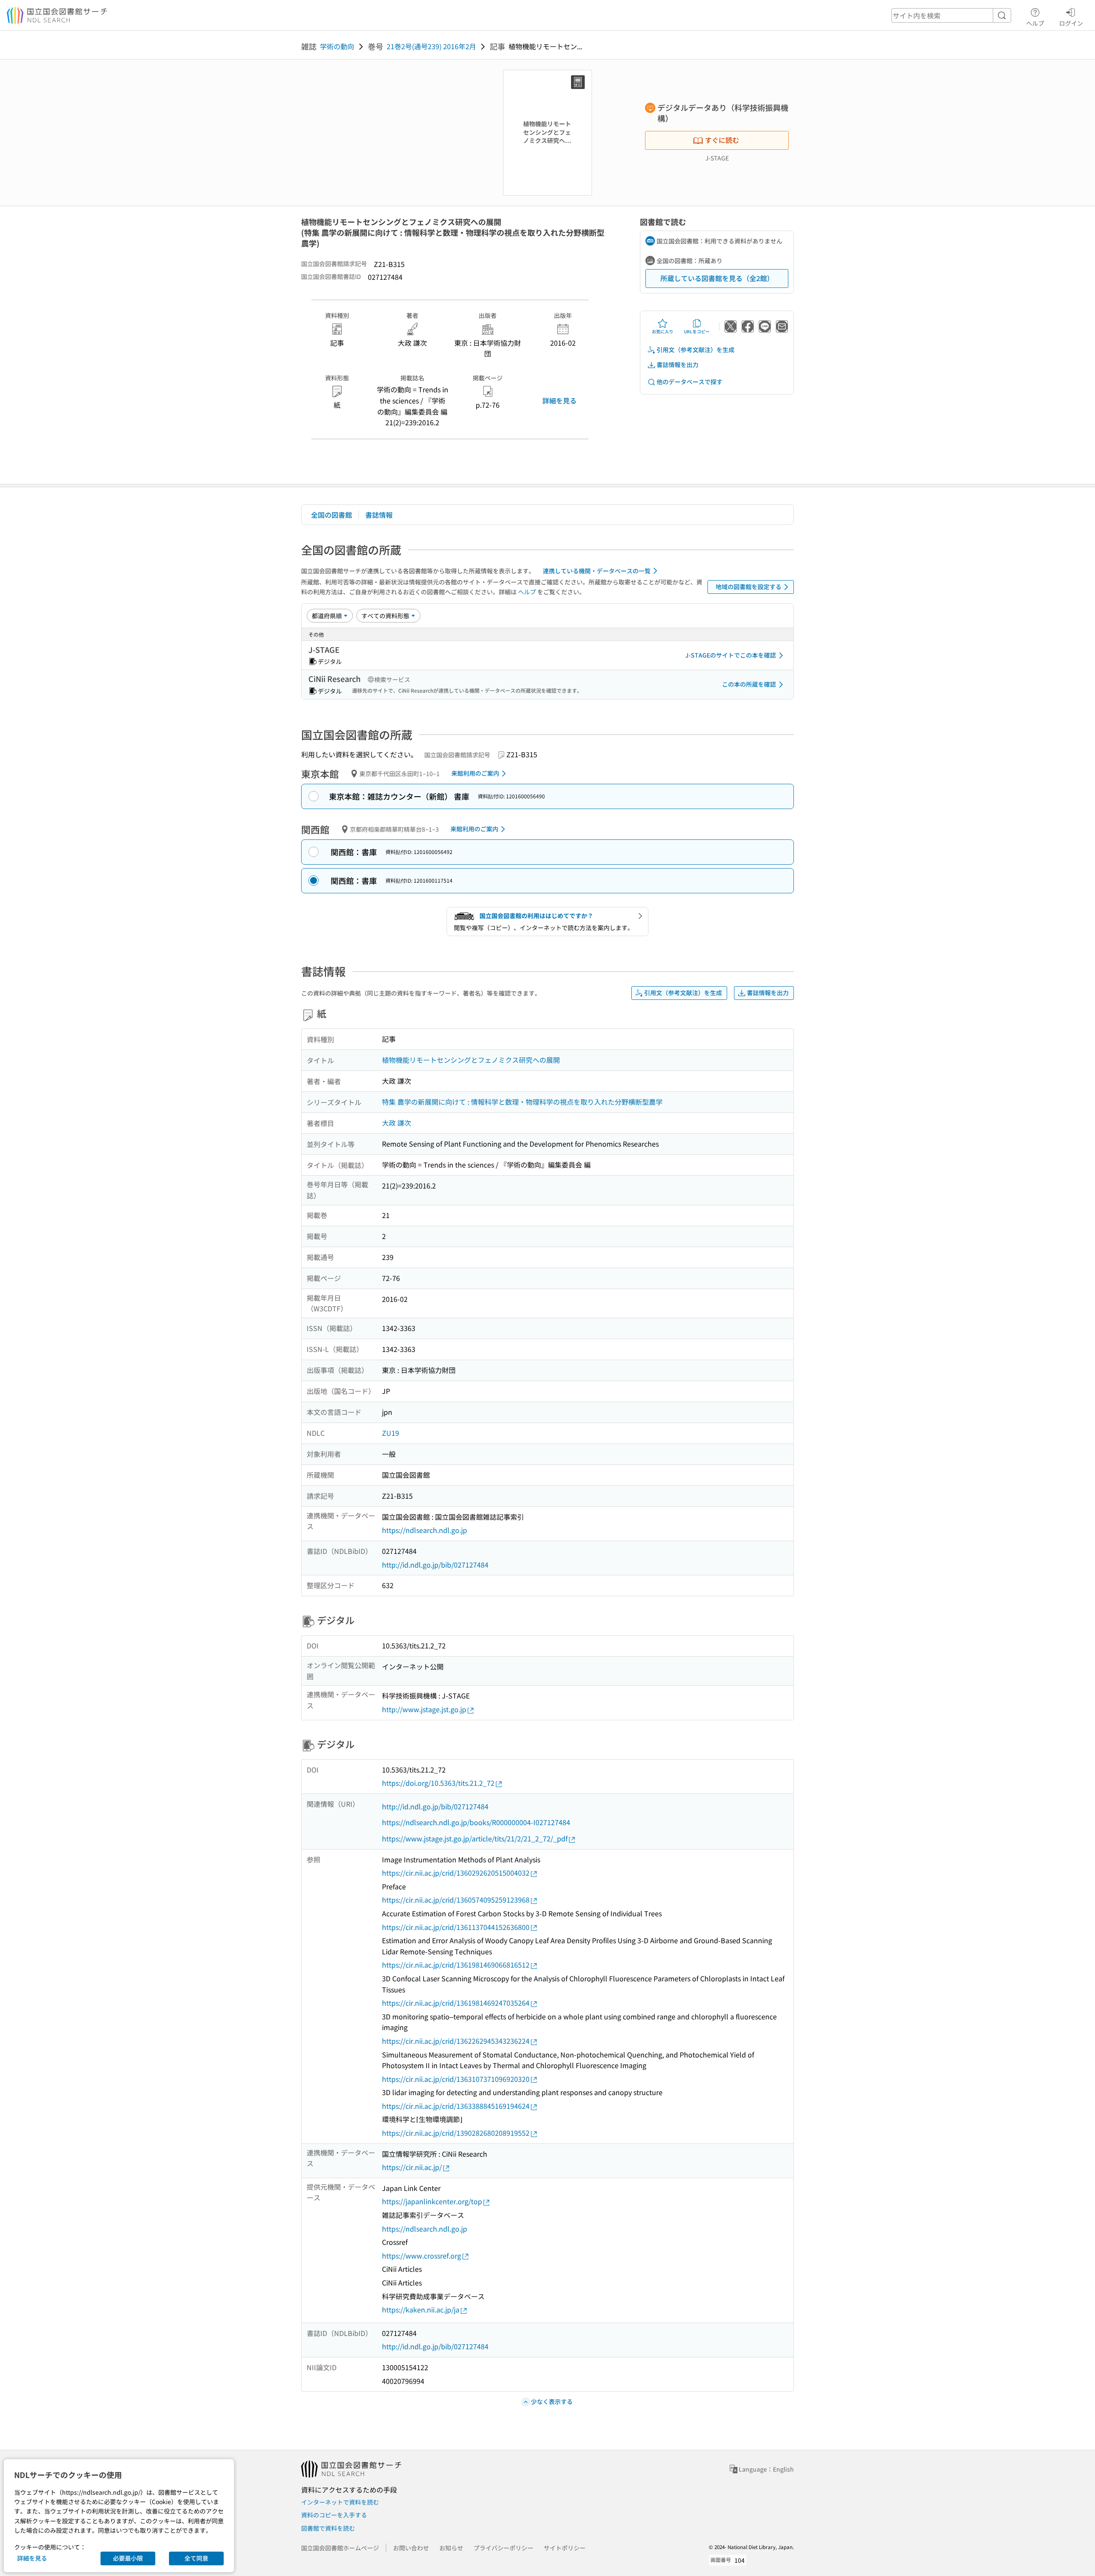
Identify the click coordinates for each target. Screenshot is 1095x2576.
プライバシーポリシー (503, 2548)
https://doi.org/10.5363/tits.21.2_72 (438, 1783)
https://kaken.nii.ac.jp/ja (421, 2309)
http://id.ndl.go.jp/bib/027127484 (435, 1565)
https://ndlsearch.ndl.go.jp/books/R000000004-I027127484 (476, 1822)
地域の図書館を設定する (749, 587)
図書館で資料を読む (328, 2528)
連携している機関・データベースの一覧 (597, 571)
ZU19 (391, 1433)
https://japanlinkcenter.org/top (432, 2201)
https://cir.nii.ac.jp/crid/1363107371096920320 (456, 2079)
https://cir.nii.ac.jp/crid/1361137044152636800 (456, 1927)
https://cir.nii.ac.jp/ (412, 2167)
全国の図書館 (331, 515)
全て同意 (196, 2558)
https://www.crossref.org (422, 2256)
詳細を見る (559, 400)
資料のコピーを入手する (334, 2515)
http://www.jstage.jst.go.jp (424, 1709)
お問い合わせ (411, 2548)
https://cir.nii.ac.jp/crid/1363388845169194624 (456, 2106)
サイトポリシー (565, 2548)
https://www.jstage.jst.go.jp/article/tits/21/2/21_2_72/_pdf (475, 1838)
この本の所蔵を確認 (749, 684)
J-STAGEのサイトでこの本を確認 (731, 655)
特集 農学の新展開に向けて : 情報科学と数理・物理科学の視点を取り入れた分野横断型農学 (522, 1102)
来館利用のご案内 (475, 773)
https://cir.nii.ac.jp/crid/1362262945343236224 (456, 2041)
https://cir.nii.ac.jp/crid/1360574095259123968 (456, 1900)
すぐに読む (722, 140)
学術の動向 (337, 46)
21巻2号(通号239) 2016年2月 (431, 46)
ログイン (1071, 23)
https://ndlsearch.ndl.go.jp (425, 1530)
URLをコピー (697, 331)
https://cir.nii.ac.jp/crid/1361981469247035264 (456, 2003)
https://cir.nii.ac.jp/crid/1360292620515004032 (456, 1873)
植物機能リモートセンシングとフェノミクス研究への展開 (471, 1060)
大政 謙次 (397, 1123)
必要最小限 (128, 2558)
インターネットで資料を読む (340, 2502)
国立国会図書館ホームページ (340, 2548)
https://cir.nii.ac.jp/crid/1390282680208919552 (456, 2133)
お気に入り (663, 331)
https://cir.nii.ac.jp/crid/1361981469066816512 (456, 1965)
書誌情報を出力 (678, 365)
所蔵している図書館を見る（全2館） (717, 278)
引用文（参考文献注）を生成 (695, 350)
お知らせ (451, 2548)
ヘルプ (1035, 23)
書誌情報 (379, 515)
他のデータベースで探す (690, 382)
